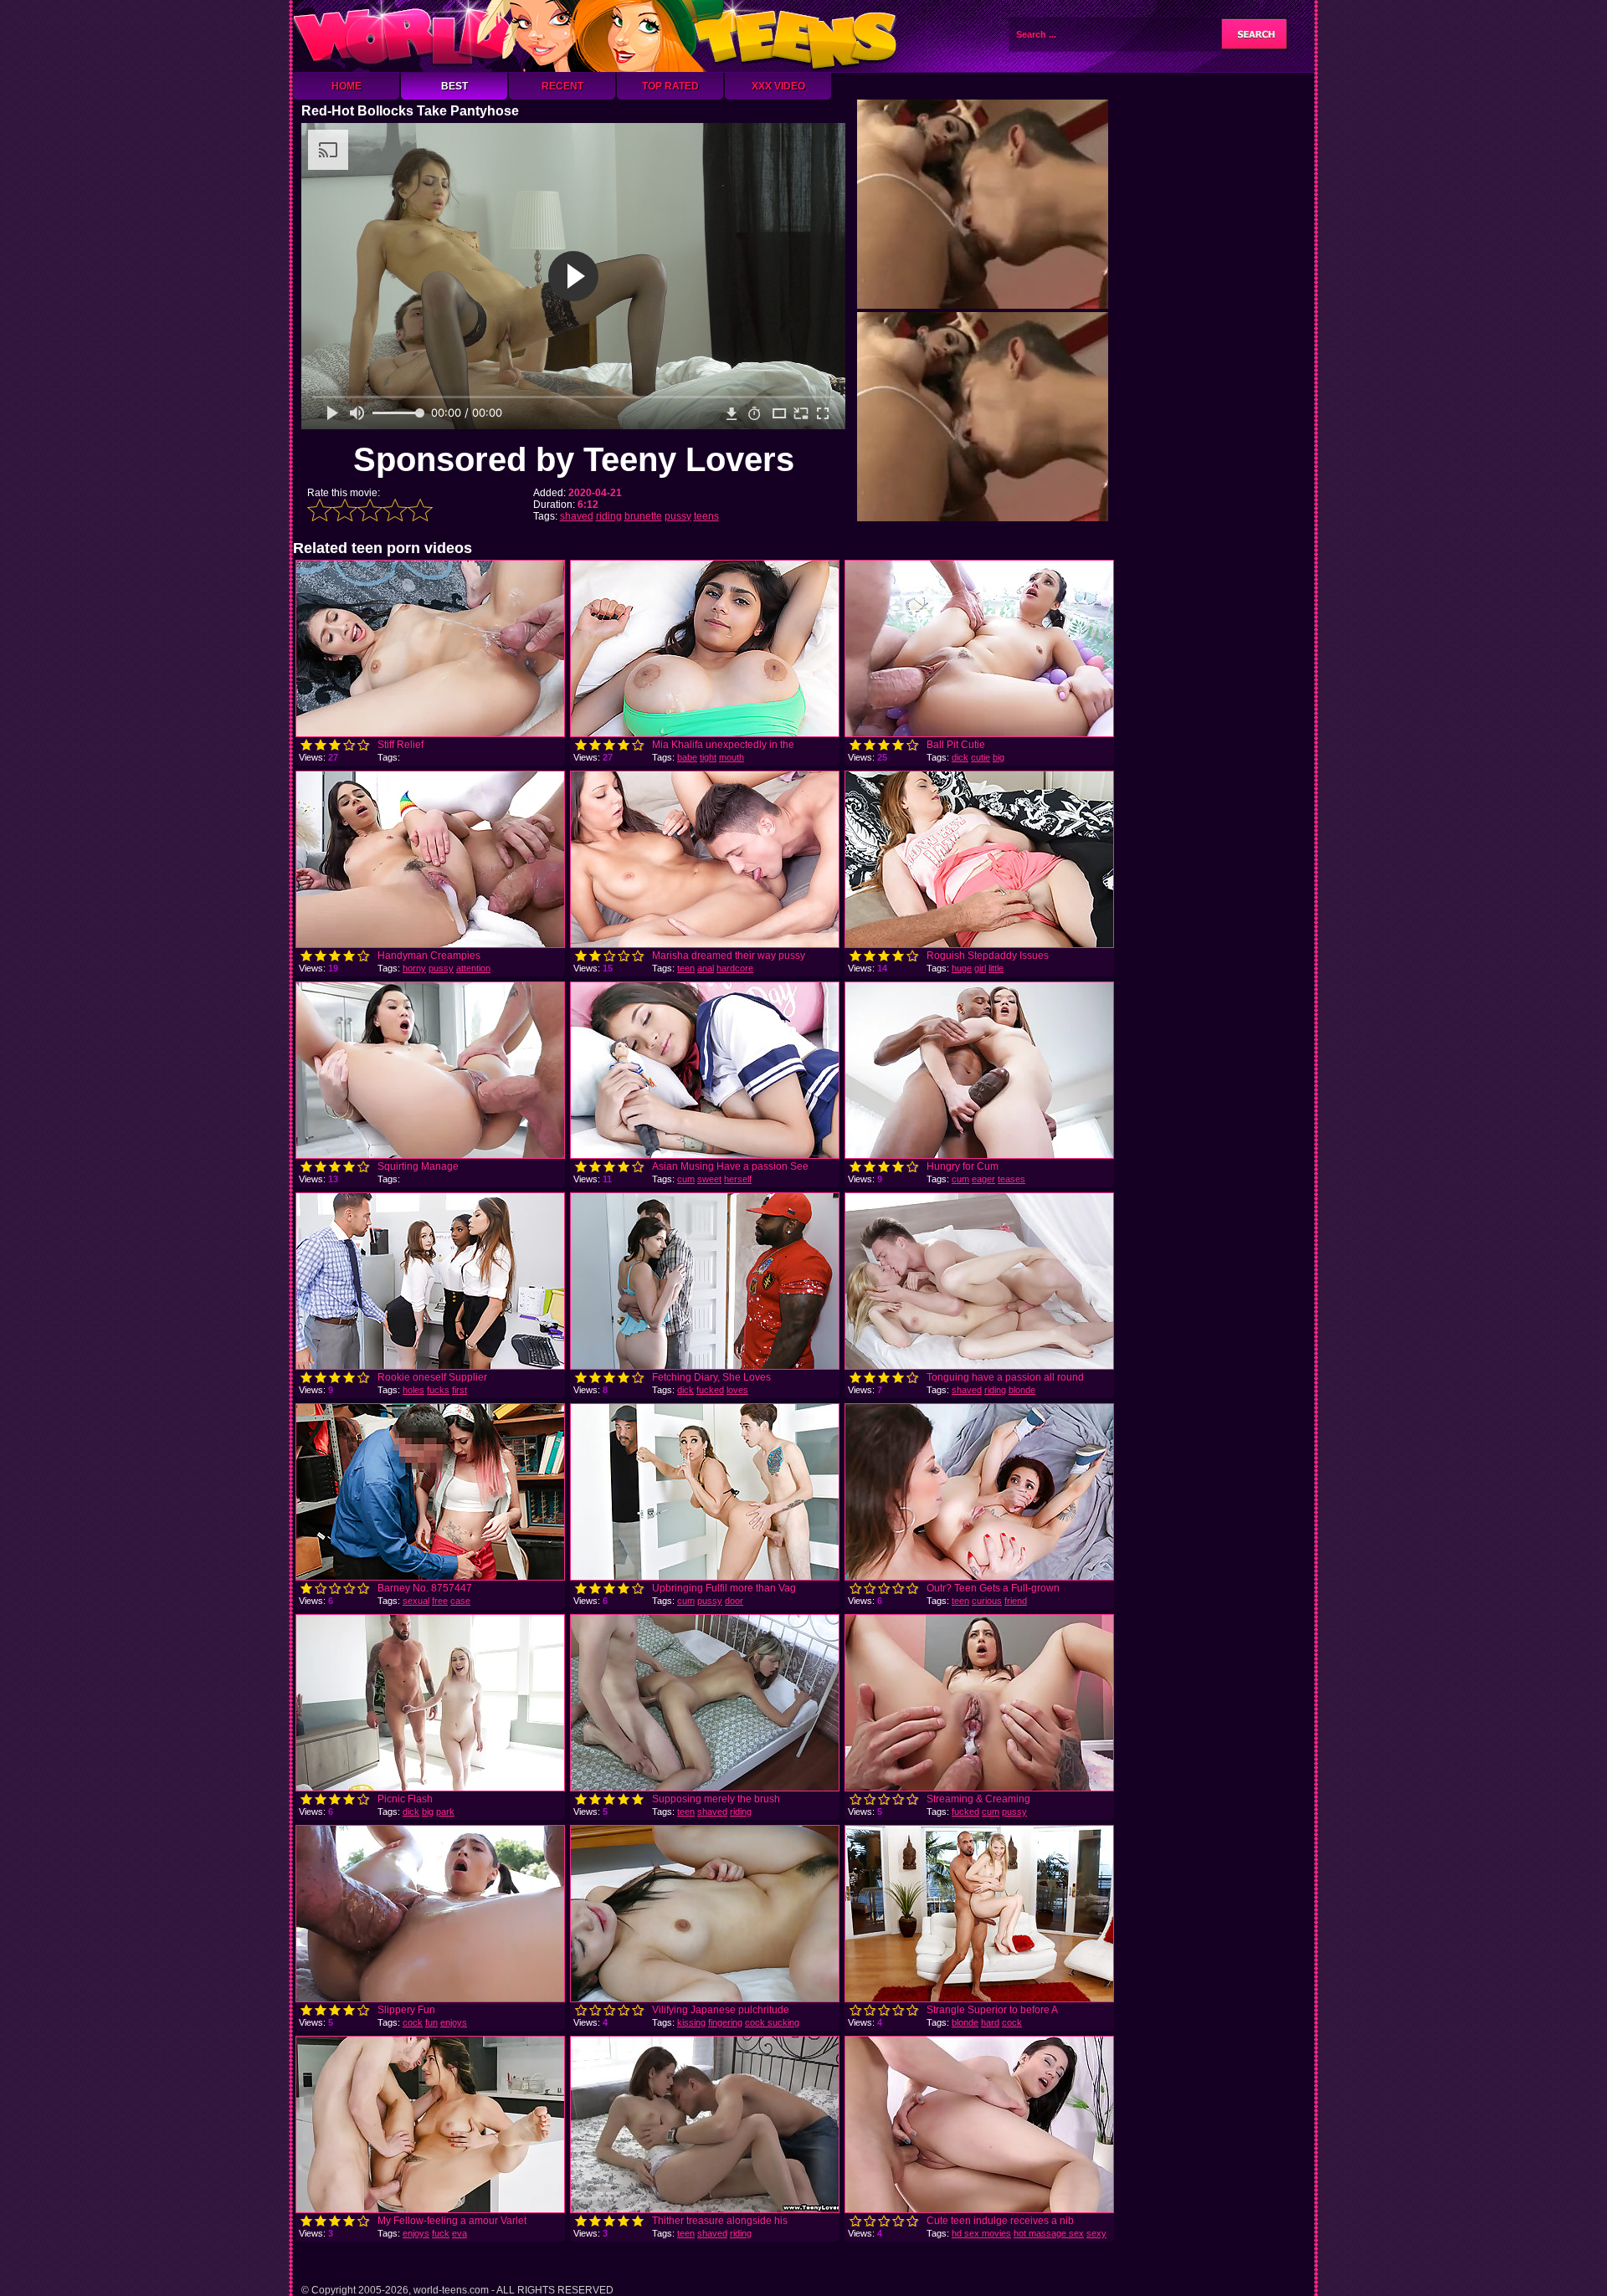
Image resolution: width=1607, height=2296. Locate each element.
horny (414, 968)
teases (1011, 1179)
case (460, 1601)
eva (460, 2233)
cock (413, 2022)
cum (686, 1179)
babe (687, 757)
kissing (691, 2022)
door (734, 1601)
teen (686, 968)
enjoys (454, 2022)
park (445, 1812)
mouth (732, 757)
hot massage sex (1049, 2233)
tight (708, 757)
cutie (981, 757)
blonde (1022, 1390)
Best (454, 86)
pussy (678, 516)
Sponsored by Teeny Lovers (574, 459)
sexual (416, 1601)
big (999, 757)
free (440, 1601)
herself (738, 1179)
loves (737, 1390)
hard (990, 2022)
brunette (643, 516)
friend (1016, 1601)
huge (962, 968)
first (460, 1390)
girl (980, 968)
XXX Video (778, 86)
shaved (577, 516)
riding (609, 516)
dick (960, 757)
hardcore (735, 968)
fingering (725, 2022)
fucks (438, 1390)
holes (413, 1390)
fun (431, 2022)
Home (347, 86)
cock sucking (772, 2022)
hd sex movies (981, 2233)
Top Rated (670, 86)
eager (983, 1179)
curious (987, 1601)
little (996, 968)
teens (706, 516)
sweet (709, 1179)
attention (473, 968)
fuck (441, 2233)
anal (706, 968)
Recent (562, 86)
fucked (710, 1390)
